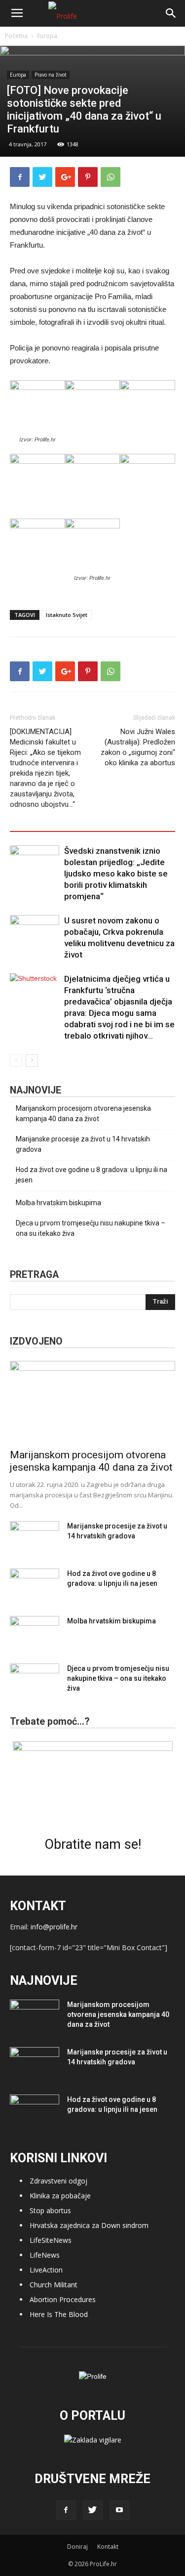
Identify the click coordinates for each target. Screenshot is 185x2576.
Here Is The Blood (59, 2314)
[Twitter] (93, 2510)
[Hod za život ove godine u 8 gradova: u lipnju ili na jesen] (35, 1586)
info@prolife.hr (54, 1927)
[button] (171, 13)
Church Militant (54, 2285)
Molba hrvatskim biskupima (58, 1203)
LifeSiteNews (51, 2240)
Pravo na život (51, 75)
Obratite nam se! (93, 1844)
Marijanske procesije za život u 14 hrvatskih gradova (83, 1144)
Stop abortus (50, 2210)
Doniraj (77, 2547)
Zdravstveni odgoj (58, 2181)
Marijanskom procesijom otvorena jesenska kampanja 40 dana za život (83, 1113)
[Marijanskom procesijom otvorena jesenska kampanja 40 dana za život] (92, 1402)
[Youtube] (119, 2510)
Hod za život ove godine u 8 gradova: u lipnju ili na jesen (92, 1175)
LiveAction (46, 2270)
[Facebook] (66, 2510)
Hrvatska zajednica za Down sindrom (89, 2225)
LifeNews (45, 2255)
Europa (47, 36)
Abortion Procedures (63, 2299)
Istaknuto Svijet (67, 615)
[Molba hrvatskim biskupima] (35, 1633)
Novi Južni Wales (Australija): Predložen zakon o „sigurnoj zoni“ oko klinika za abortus (138, 747)
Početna (16, 36)
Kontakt (108, 2547)
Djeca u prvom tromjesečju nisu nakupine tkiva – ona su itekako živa (91, 1228)
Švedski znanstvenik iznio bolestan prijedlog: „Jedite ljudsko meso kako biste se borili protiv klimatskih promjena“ (116, 873)
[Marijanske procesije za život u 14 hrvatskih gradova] (35, 1538)
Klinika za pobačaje (60, 2196)
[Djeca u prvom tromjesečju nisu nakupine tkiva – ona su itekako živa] (35, 1681)
